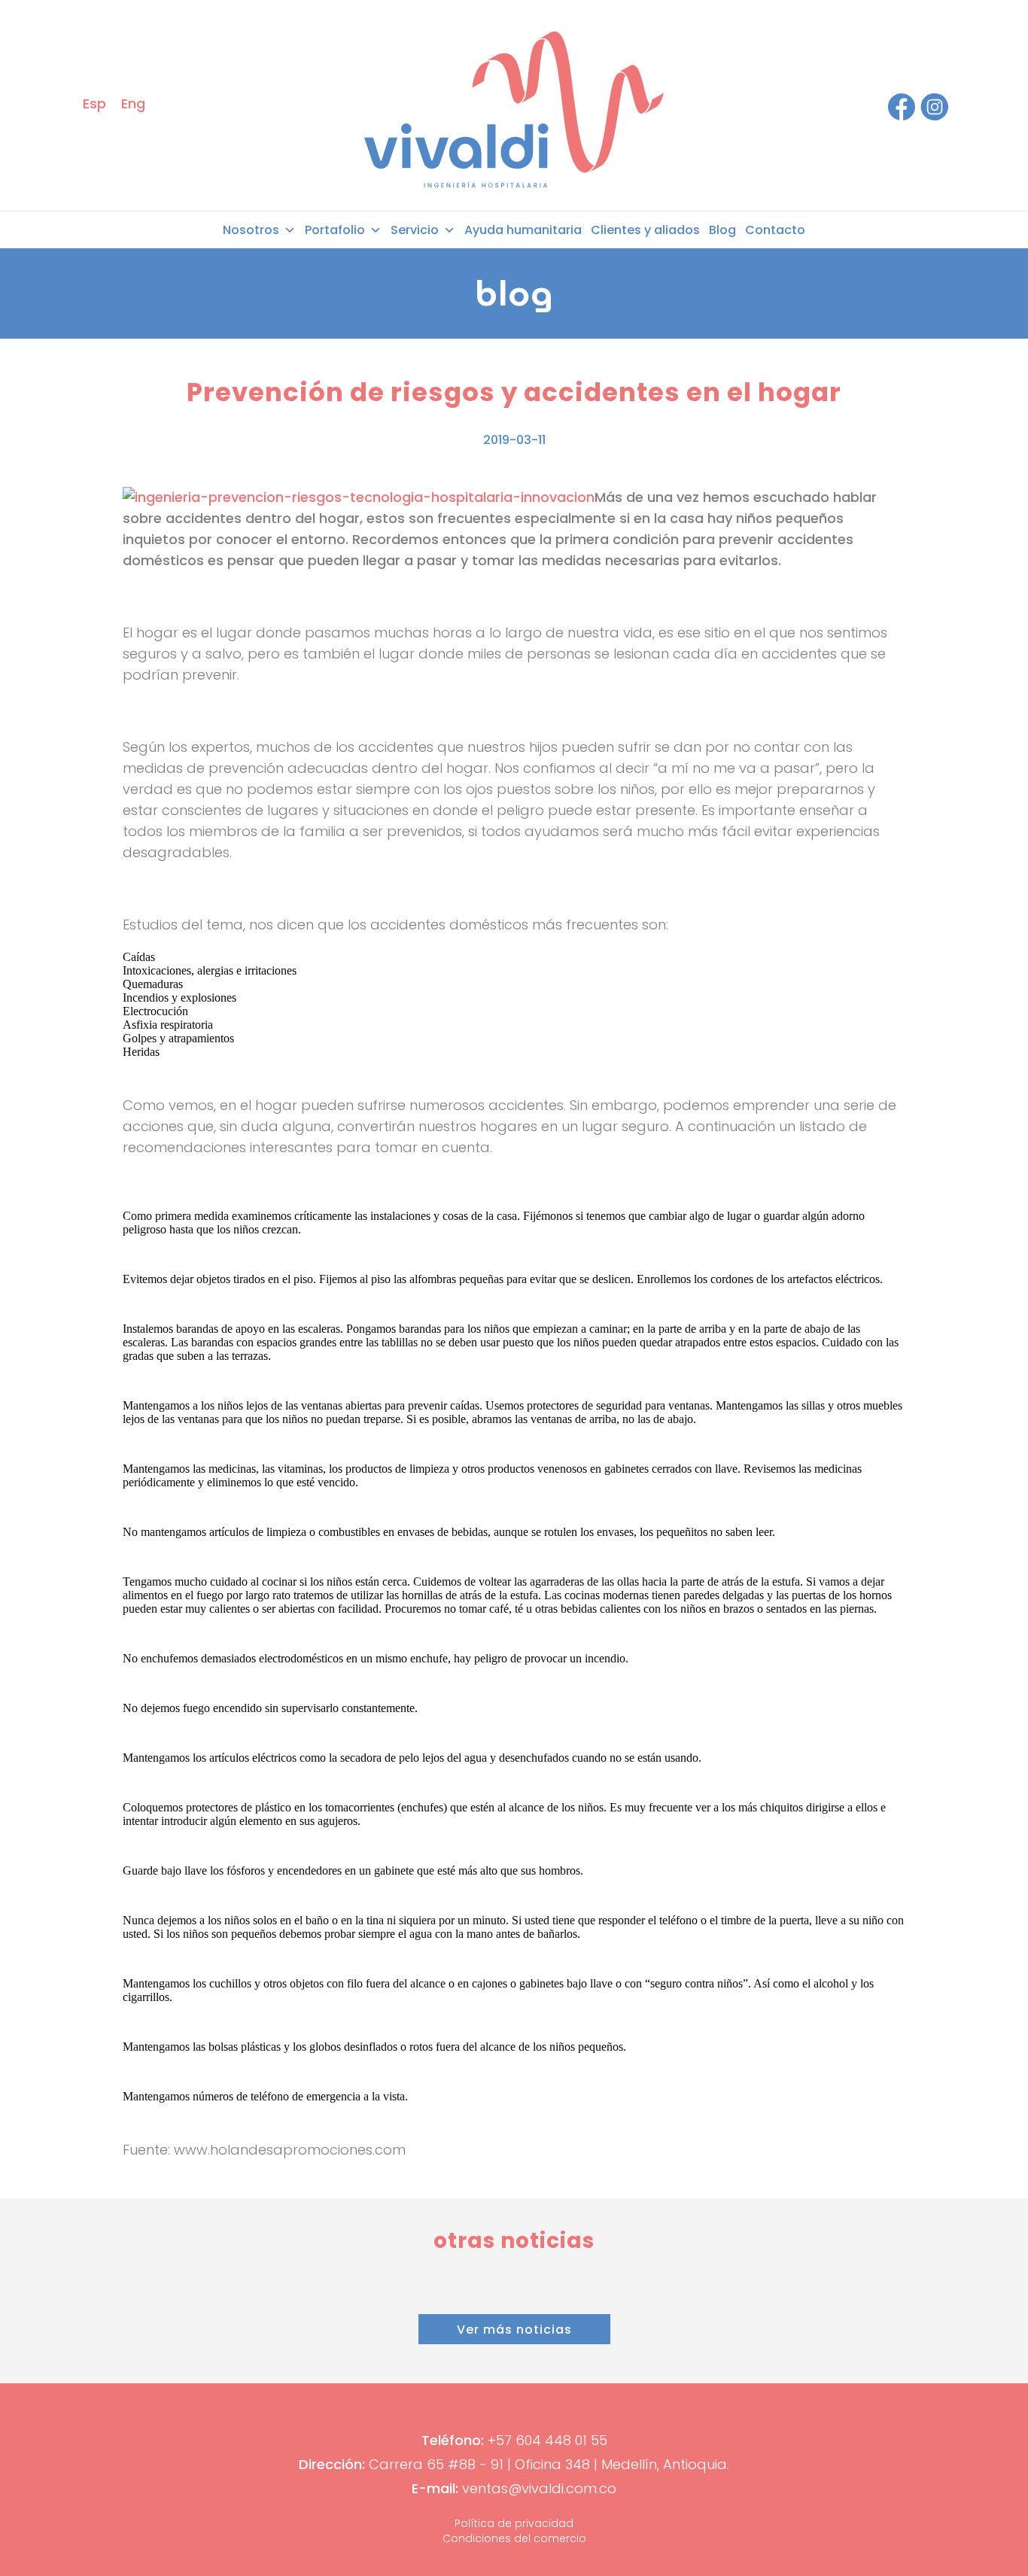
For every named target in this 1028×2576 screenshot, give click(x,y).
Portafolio (335, 230)
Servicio (415, 230)
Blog (722, 230)
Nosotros (251, 230)
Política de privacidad (514, 2523)
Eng (133, 103)
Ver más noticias (514, 2330)
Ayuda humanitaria (523, 230)
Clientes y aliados (645, 230)
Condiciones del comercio (514, 2538)
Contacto (775, 230)
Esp (94, 103)
